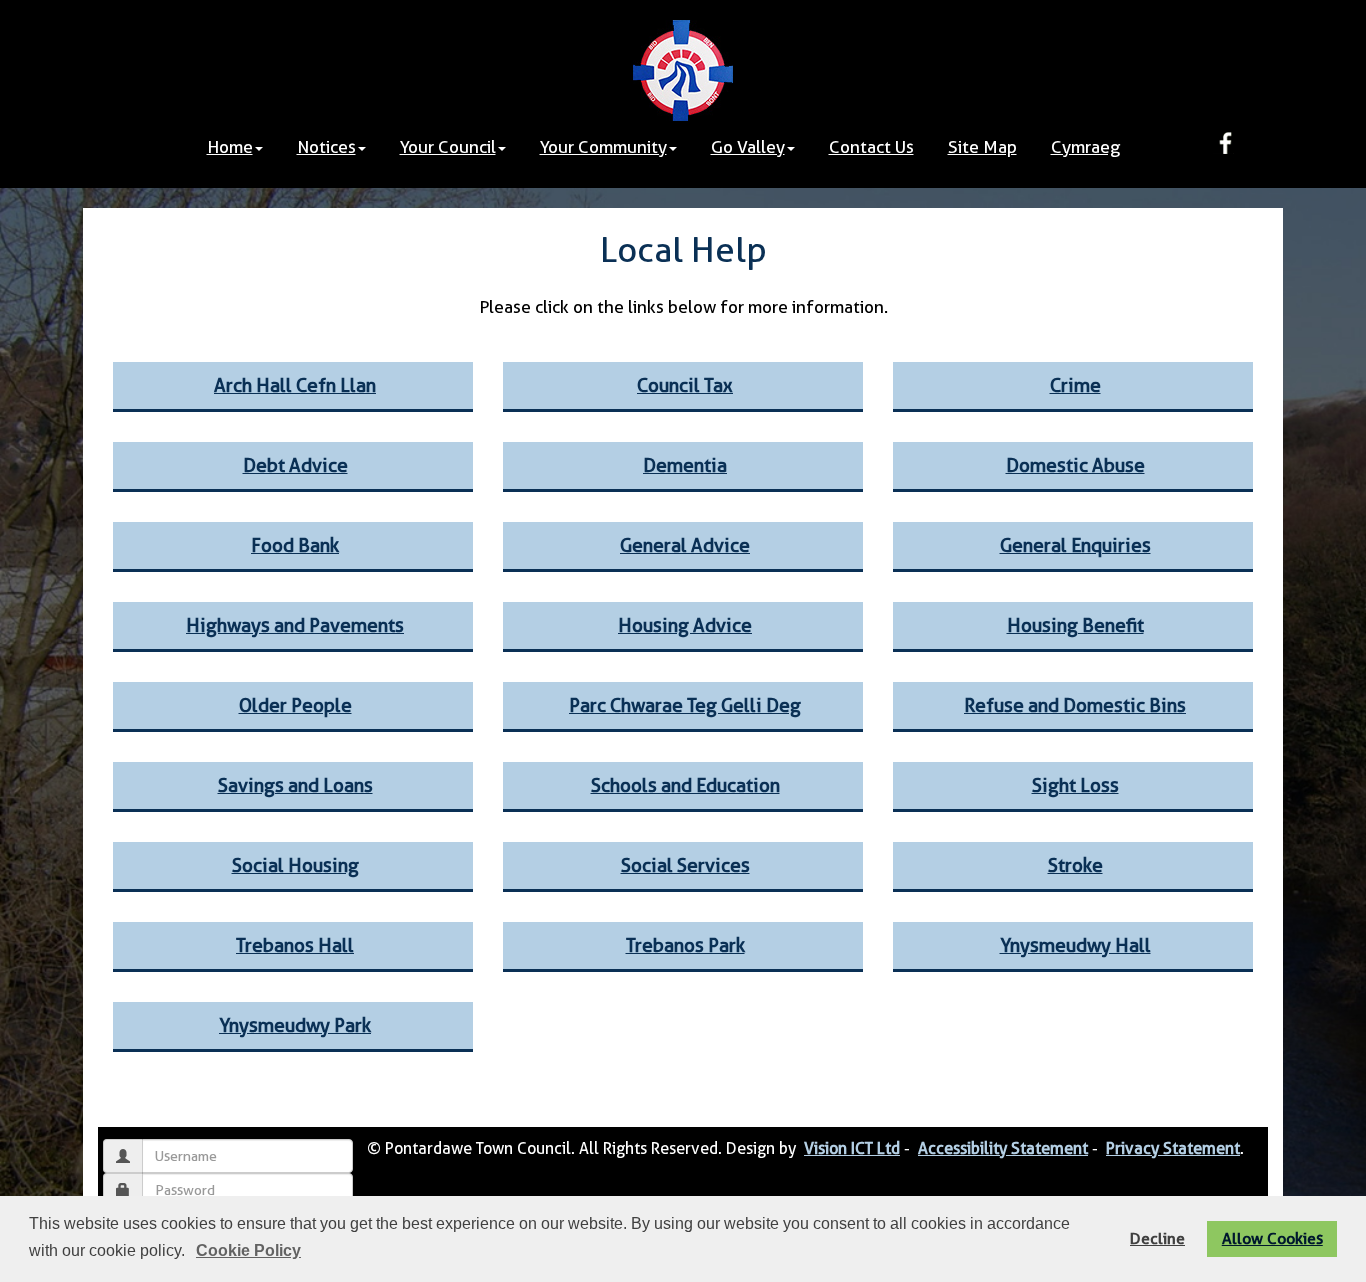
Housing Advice (685, 625)
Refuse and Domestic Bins (1075, 705)
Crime (1075, 385)
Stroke (1075, 865)
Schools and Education (685, 785)
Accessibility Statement (1003, 1148)
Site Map (982, 147)
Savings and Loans (295, 785)
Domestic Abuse (1075, 465)
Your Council (448, 147)
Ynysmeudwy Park (295, 1025)
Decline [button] (1157, 1238)
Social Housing (295, 865)
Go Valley (748, 147)
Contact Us (871, 147)
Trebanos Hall (295, 945)
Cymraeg (1085, 147)
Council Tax (685, 385)
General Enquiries (1075, 545)
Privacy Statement (1173, 1148)
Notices (326, 147)
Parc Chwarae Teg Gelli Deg (685, 705)
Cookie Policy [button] (248, 1250)
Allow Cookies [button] (1272, 1238)
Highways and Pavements (295, 625)
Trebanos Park (685, 945)
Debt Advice (295, 465)
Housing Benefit (1075, 625)
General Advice (685, 545)
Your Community (603, 147)
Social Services (685, 865)
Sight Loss (1075, 785)
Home (230, 147)
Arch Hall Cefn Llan (295, 385)
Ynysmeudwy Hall (1075, 945)
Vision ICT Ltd (852, 1148)
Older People (295, 705)
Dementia (685, 465)
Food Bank (295, 545)
